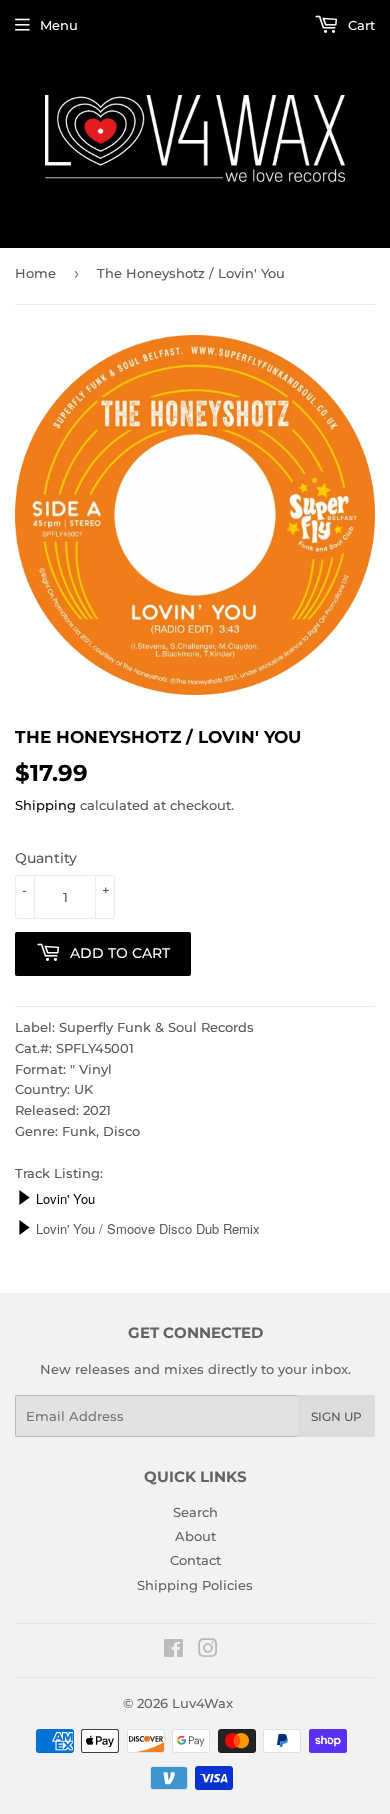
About (195, 1536)
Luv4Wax (202, 1703)
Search (195, 1512)
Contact (195, 1560)
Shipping (45, 805)
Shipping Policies (195, 1585)
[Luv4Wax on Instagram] (208, 1651)
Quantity (46, 858)
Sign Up (336, 1416)
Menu (59, 25)
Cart (359, 25)
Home (35, 273)
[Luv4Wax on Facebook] (173, 1651)
